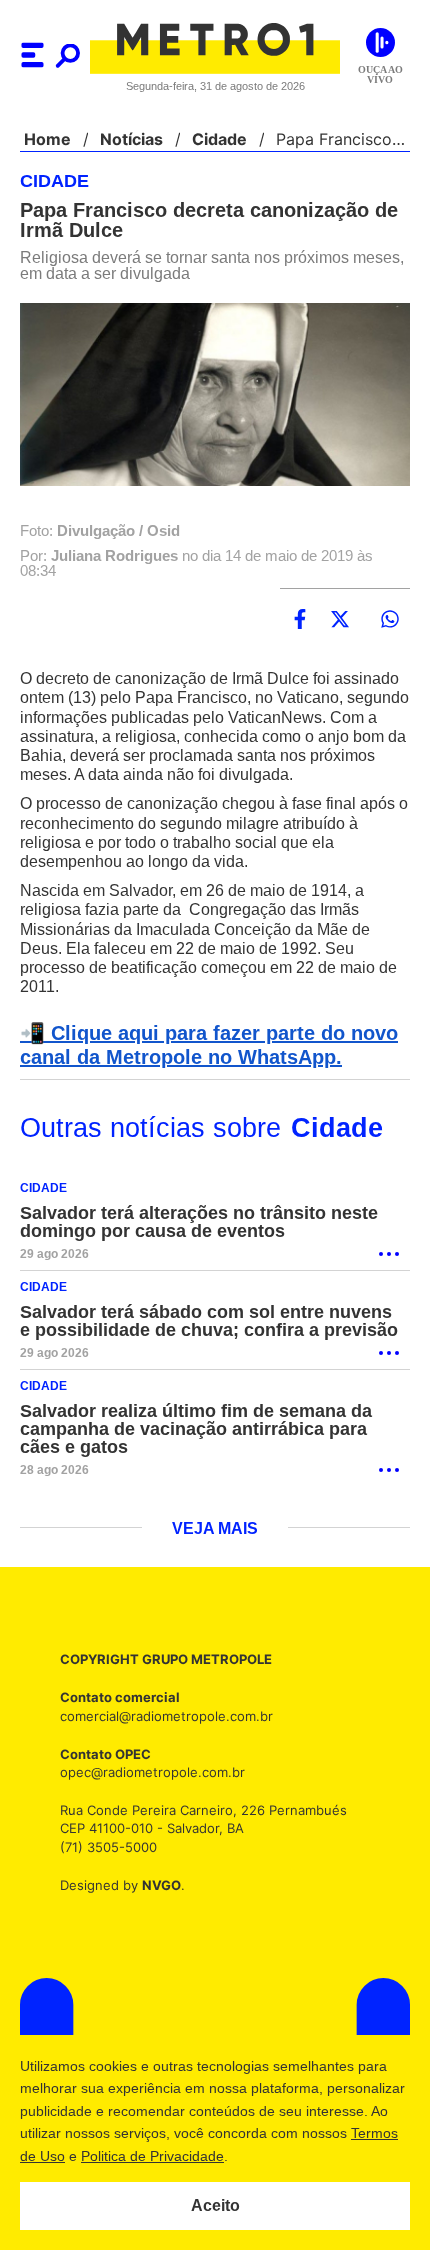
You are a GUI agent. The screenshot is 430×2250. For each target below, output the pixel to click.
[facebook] (300, 622)
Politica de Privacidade (251, 2156)
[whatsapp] (390, 622)
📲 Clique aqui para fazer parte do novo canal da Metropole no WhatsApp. (202, 1048)
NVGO (156, 1891)
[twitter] (340, 622)
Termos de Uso (116, 2156)
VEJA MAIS (215, 1535)
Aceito (215, 2205)
